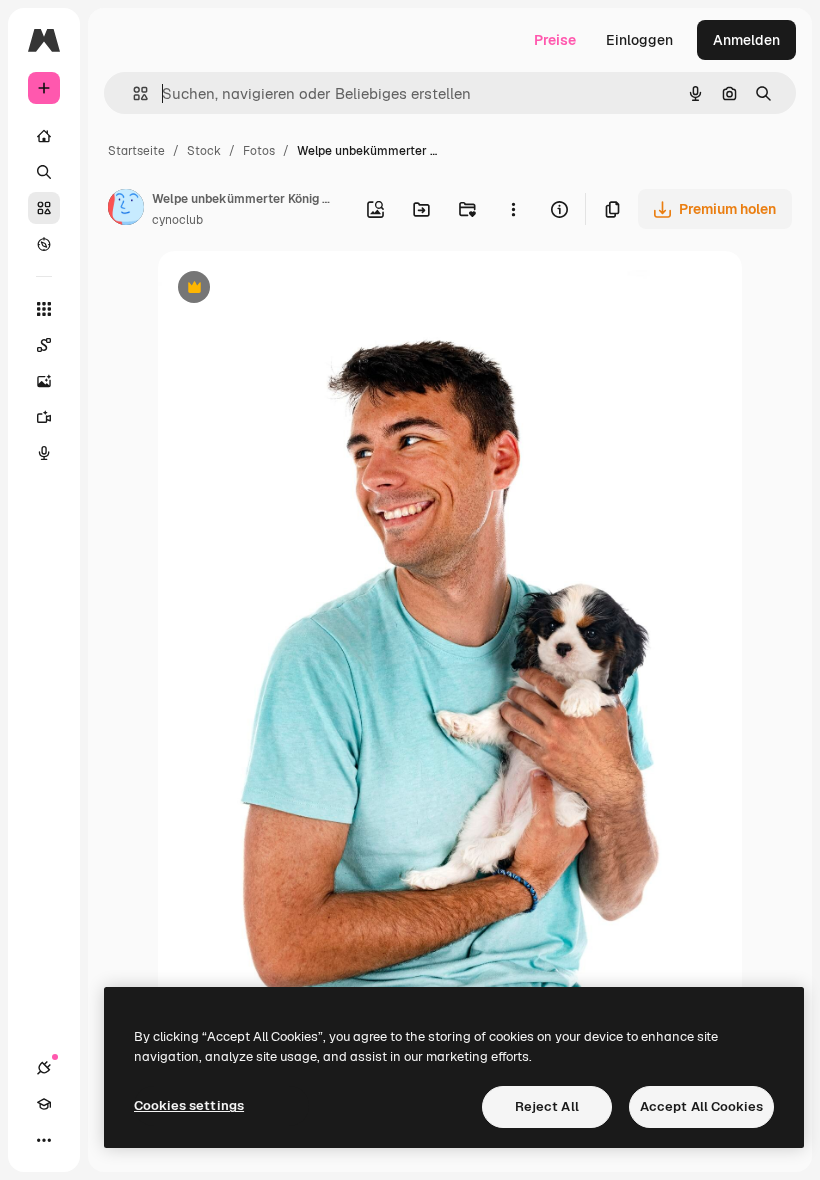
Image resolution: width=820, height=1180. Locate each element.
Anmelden (746, 40)
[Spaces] (44, 345)
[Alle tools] (44, 309)
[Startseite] (44, 136)
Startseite (136, 151)
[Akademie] (44, 1104)
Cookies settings (189, 1105)
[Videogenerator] (44, 417)
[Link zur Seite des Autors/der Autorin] (126, 210)
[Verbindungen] (44, 1068)
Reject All (547, 1106)
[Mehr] (44, 1140)
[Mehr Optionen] (513, 209)
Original (286, 289)
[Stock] (44, 208)
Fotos (259, 151)
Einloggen (639, 40)
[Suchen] (44, 172)
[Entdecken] (44, 244)
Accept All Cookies (701, 1106)
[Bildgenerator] (44, 381)
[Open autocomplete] (132, 93)
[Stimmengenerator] (44, 453)
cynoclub (177, 220)
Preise (555, 40)
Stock (204, 151)
